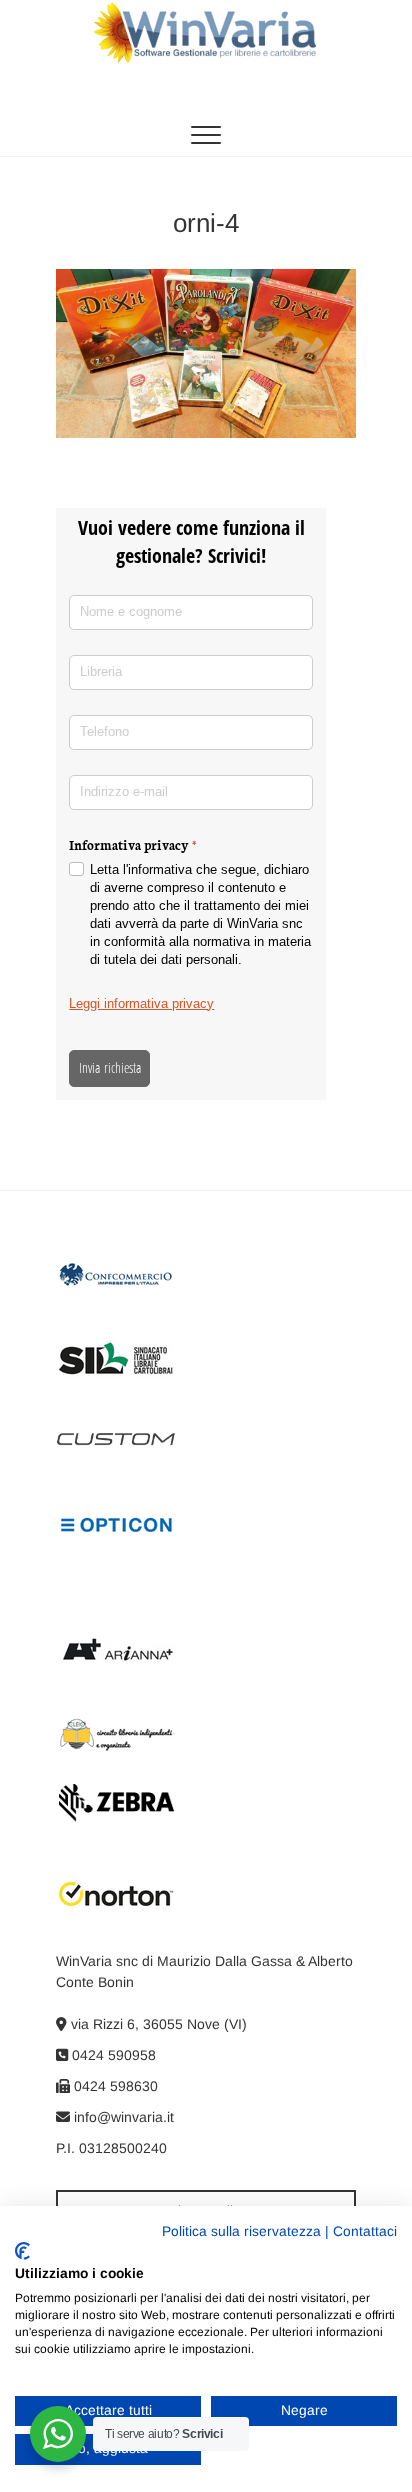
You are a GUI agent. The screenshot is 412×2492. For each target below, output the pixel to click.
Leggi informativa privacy (141, 1003)
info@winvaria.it (122, 2117)
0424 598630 (114, 2086)
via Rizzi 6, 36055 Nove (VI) (157, 2024)
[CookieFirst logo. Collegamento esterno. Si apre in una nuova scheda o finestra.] (22, 2251)
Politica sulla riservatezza (241, 2231)
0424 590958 (112, 2055)
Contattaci (365, 2231)
